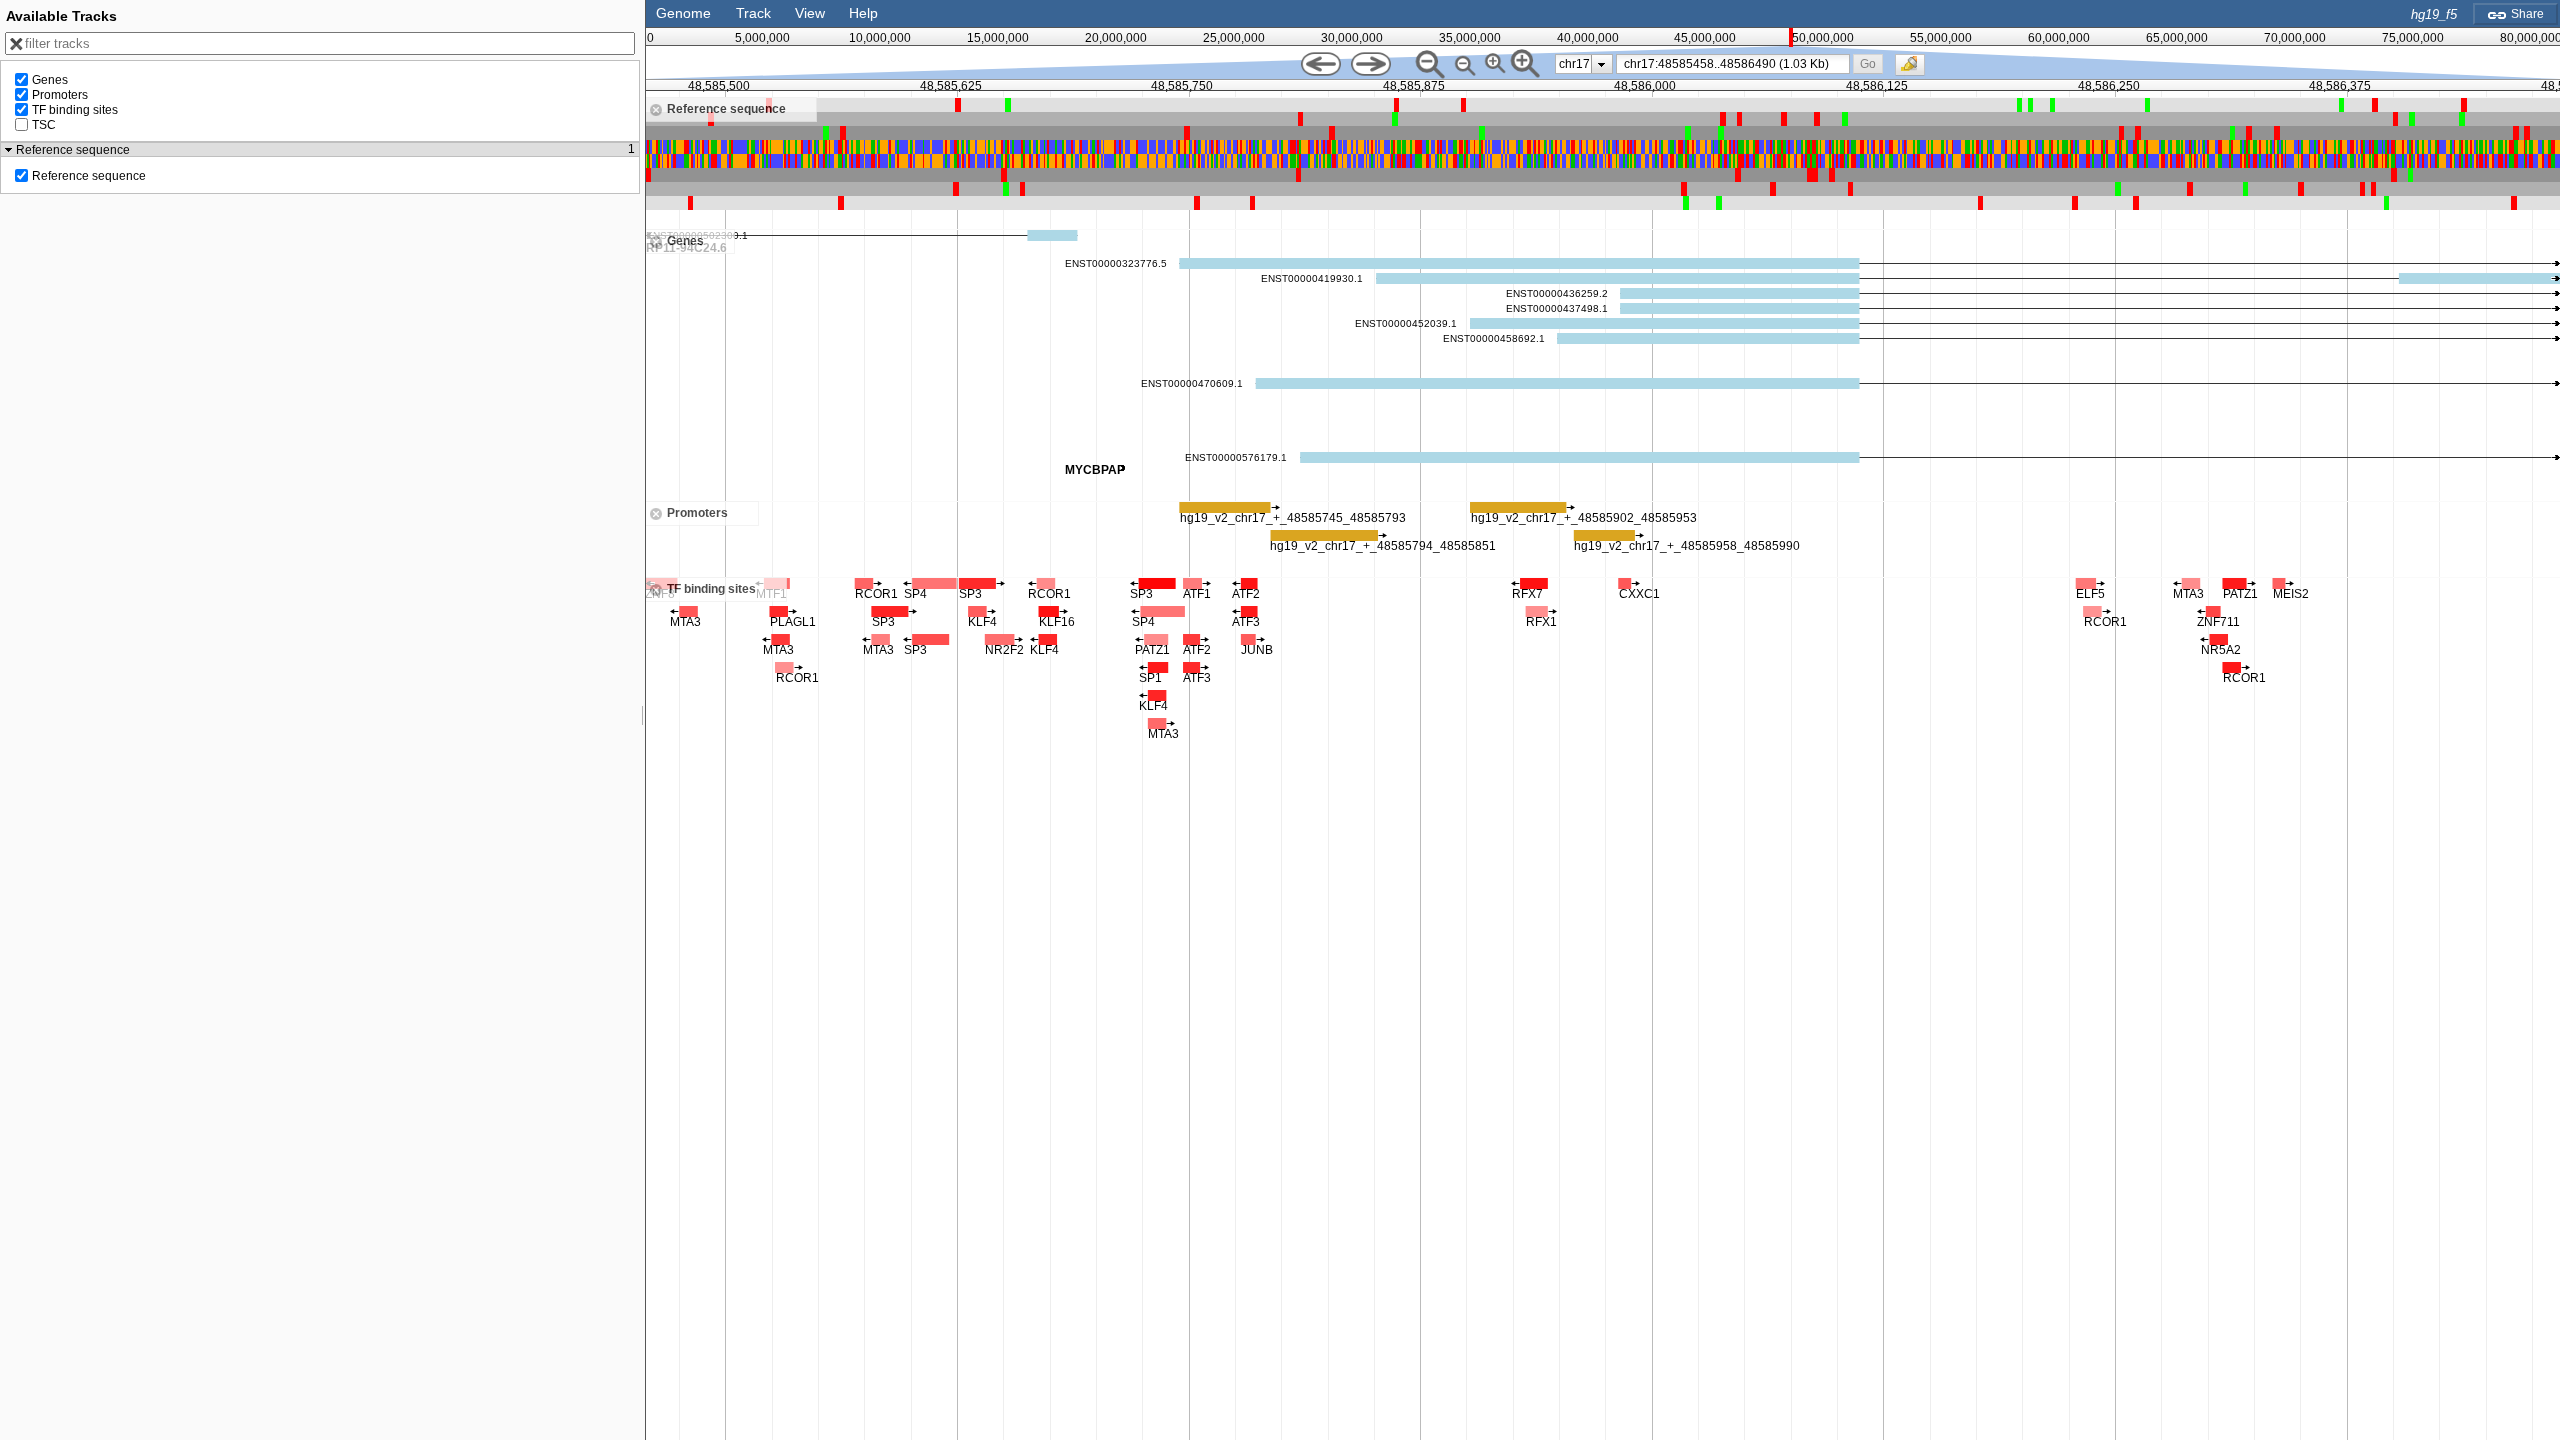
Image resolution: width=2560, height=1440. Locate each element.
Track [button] (753, 13)
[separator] (643, 720)
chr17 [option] (1574, 64)
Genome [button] (683, 13)
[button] (1867, 63)
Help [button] (863, 13)
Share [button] (2526, 14)
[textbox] (1737, 64)
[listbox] (1584, 64)
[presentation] (1601, 64)
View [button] (810, 13)
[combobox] (1733, 64)
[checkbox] (1915, 70)
